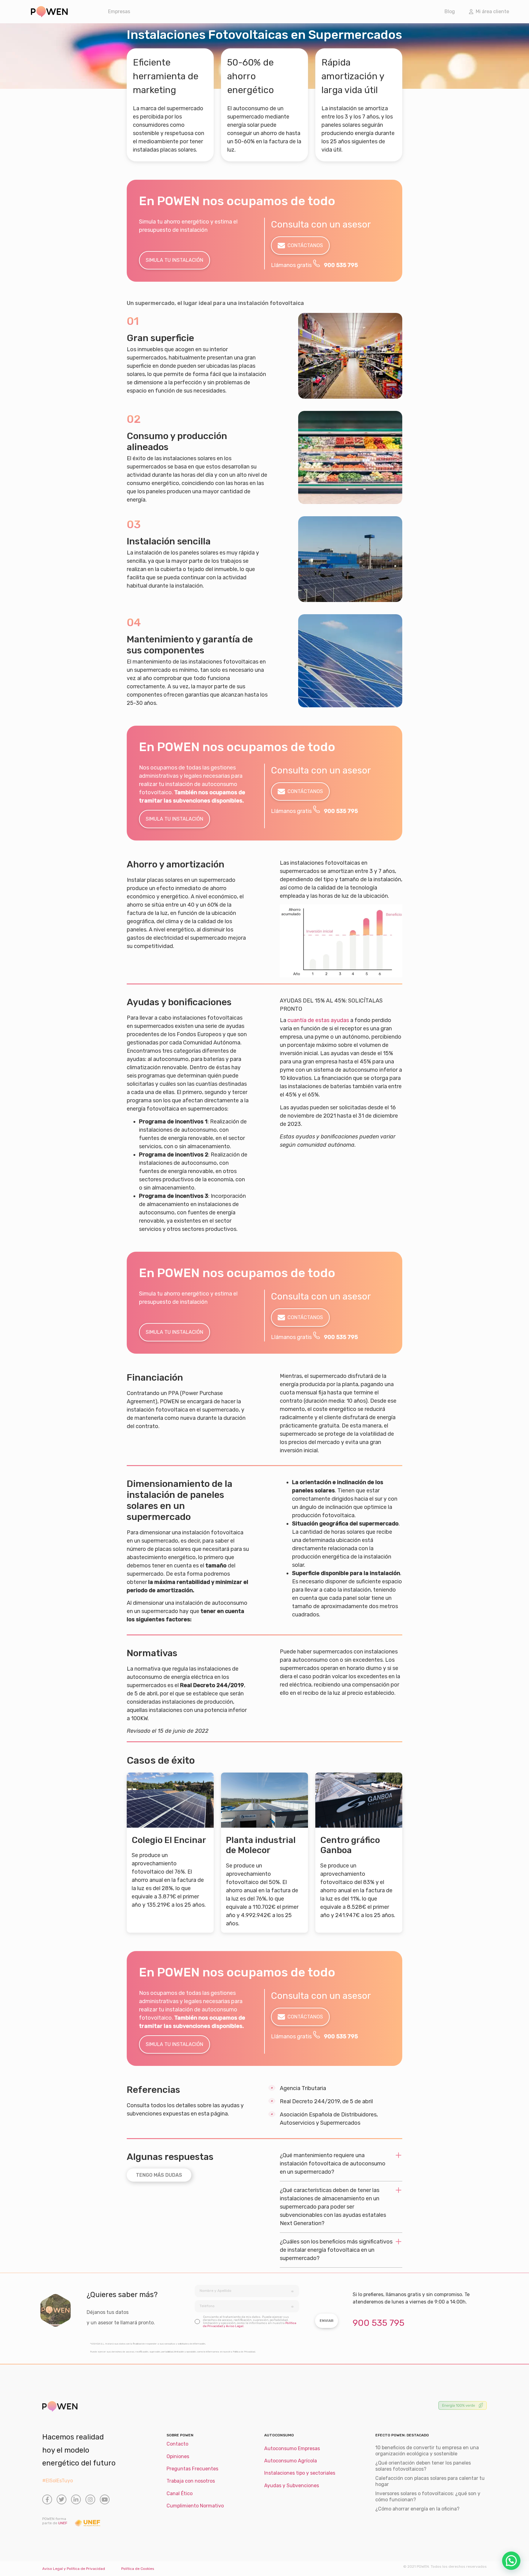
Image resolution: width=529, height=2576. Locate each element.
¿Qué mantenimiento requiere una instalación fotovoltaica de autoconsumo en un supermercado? (333, 2164)
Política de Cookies (138, 2569)
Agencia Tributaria (303, 2088)
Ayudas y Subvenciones (292, 2486)
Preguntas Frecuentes (192, 2469)
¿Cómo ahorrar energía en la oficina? (417, 2509)
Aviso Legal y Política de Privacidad (74, 2569)
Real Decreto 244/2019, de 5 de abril (326, 2101)
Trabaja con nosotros (191, 2481)
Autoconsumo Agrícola (291, 2461)
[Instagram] (90, 2499)
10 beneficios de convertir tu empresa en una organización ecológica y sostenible (427, 2451)
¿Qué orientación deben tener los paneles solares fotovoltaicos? (423, 2466)
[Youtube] (105, 2499)
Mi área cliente (491, 11)
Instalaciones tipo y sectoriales (300, 2473)
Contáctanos (305, 245)
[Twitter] (62, 2499)
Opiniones (178, 2456)
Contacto (177, 2444)
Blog (450, 11)
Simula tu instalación (174, 260)
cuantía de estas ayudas (318, 1020)
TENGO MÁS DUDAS (159, 2175)
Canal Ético (180, 2493)
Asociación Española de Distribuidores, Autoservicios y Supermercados (329, 2119)
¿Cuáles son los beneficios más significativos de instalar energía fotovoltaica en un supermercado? (336, 2250)
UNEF (63, 2523)
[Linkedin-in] (76, 2499)
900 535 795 (341, 265)
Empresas (119, 11)
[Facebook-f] (47, 2499)
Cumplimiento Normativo (195, 2506)
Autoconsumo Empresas (292, 2448)
